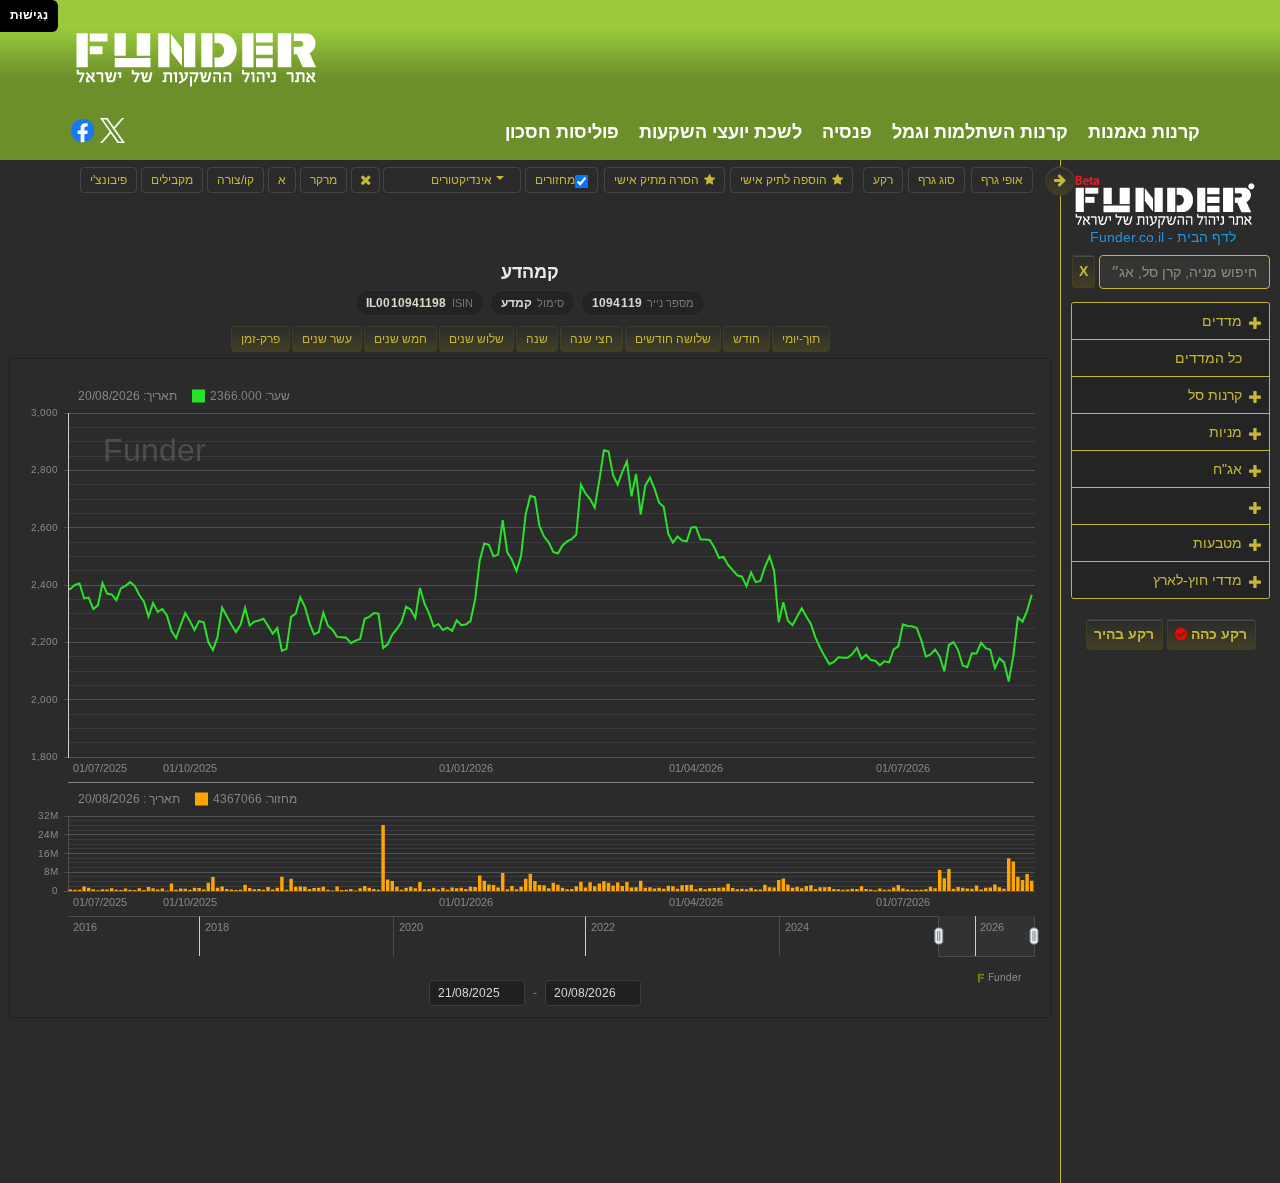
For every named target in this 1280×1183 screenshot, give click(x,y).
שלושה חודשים (673, 339)
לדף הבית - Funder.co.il (1163, 237)
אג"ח (1227, 469)
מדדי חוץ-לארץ (1197, 580)
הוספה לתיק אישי (783, 180)
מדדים (1222, 321)
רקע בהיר (1124, 634)
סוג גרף (936, 180)
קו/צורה (235, 180)
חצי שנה (591, 339)
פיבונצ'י (108, 180)
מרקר (323, 180)
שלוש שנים (476, 339)
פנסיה (847, 132)
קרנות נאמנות (1144, 132)
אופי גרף (1002, 180)
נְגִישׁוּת (29, 15)
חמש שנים (400, 339)
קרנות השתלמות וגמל (980, 132)
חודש (746, 339)
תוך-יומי (801, 339)
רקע (883, 180)
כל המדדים (1208, 358)
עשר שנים (327, 339)
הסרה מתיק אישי (656, 180)
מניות (1225, 432)
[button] (452, 180)
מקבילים (172, 180)
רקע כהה (1217, 634)
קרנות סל (1215, 395)
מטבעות (1217, 543)
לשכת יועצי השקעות (720, 132)
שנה (537, 339)
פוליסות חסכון (562, 132)
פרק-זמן (260, 339)
